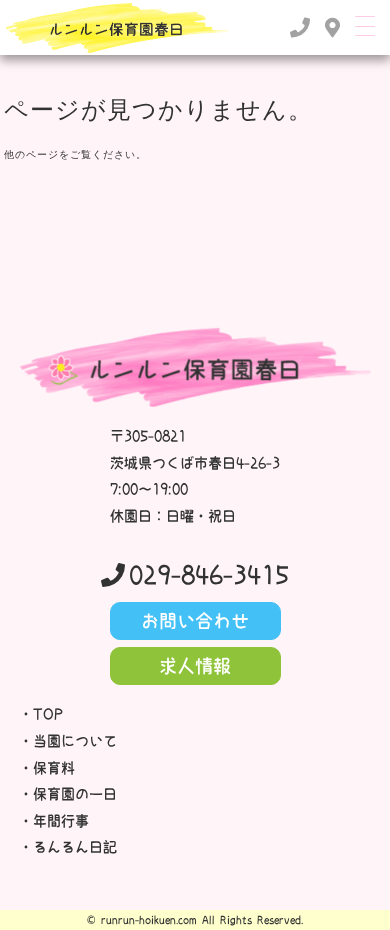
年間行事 (61, 821)
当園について (75, 741)
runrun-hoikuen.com (149, 920)
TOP (48, 714)
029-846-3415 (209, 575)
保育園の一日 (75, 794)
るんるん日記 (75, 847)
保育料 (54, 768)
